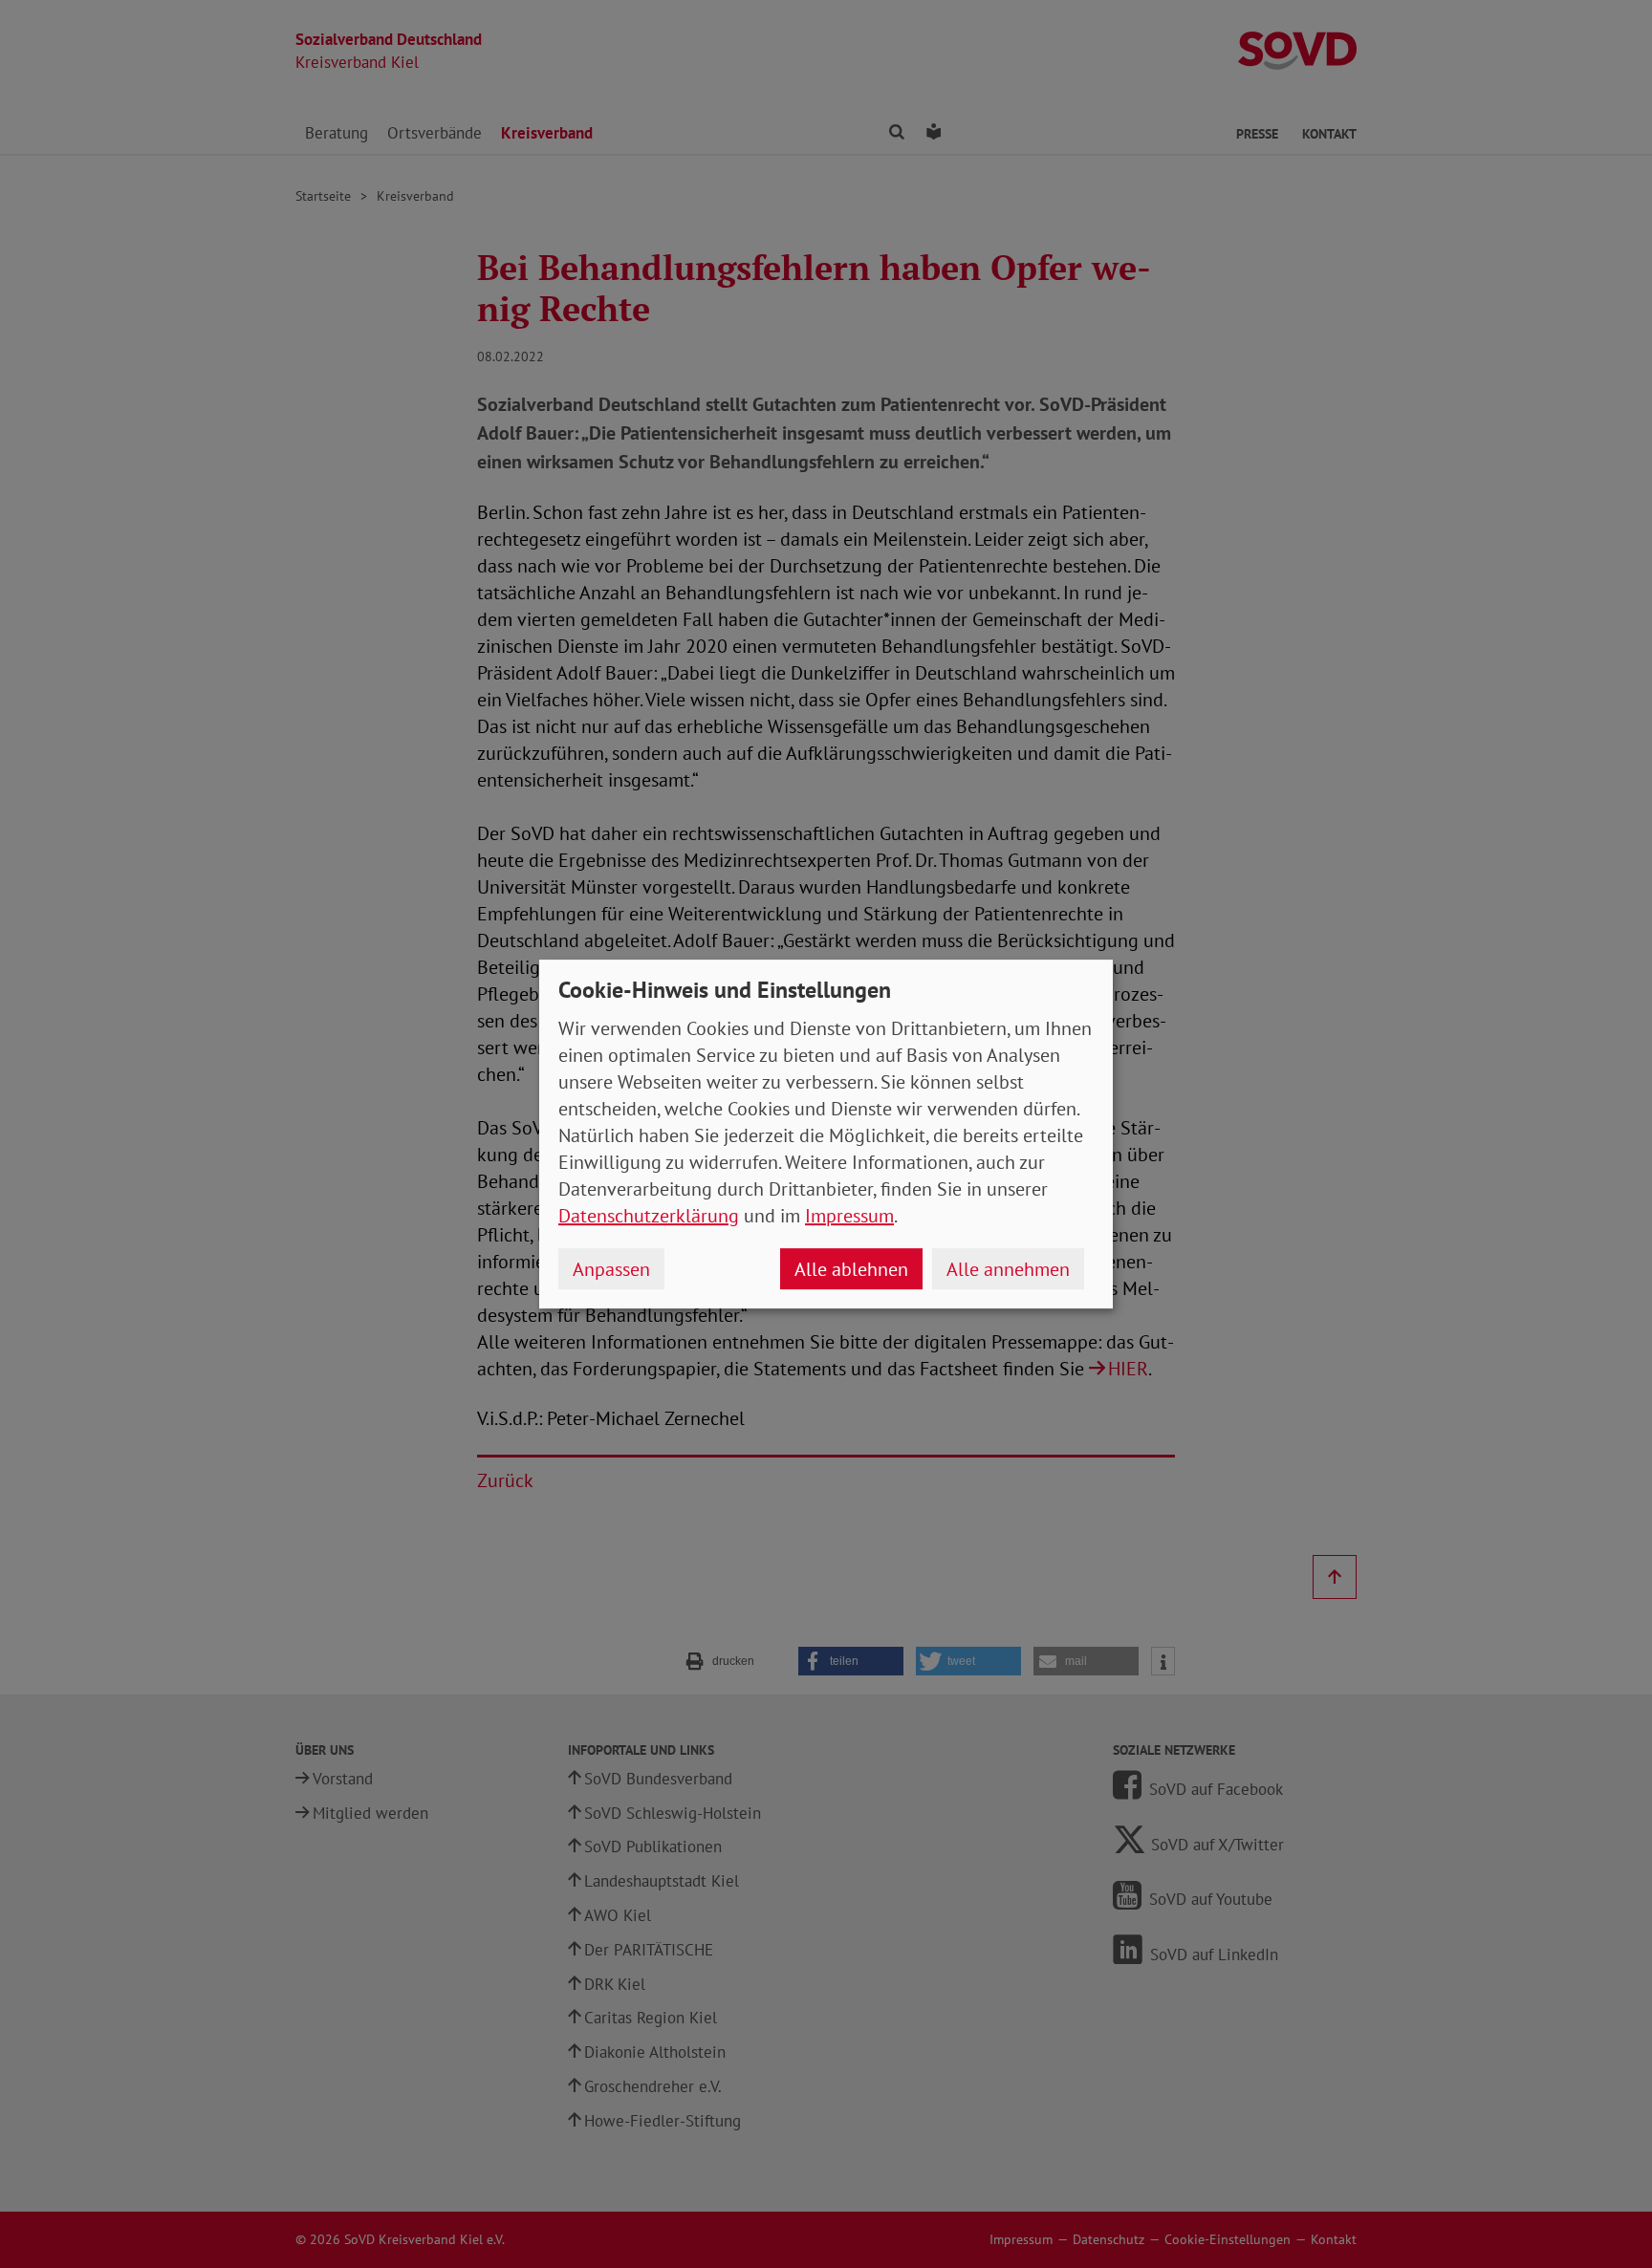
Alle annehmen (1008, 1269)
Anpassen (611, 1269)
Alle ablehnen (851, 1269)
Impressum (849, 1216)
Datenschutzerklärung (649, 1216)
